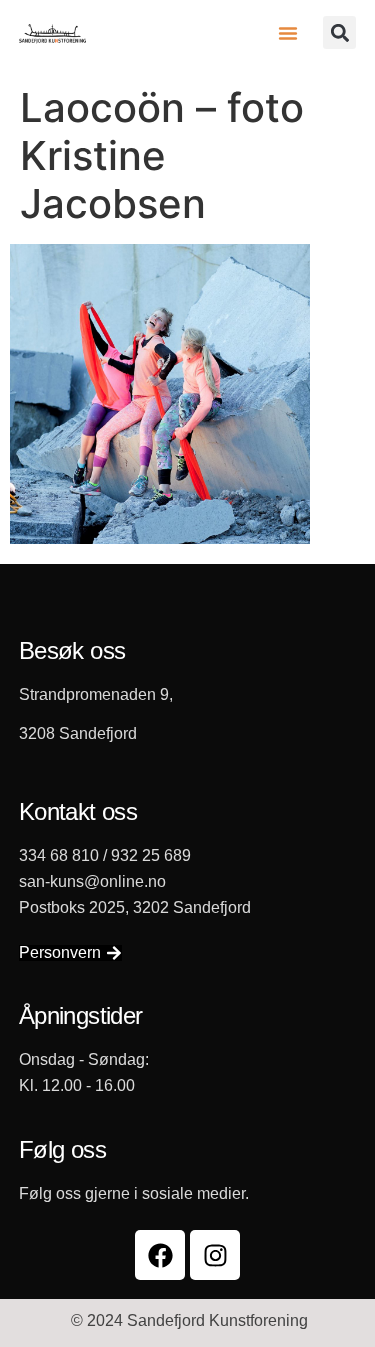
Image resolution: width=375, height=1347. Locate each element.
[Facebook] (160, 1255)
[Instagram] (215, 1255)
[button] (288, 33)
